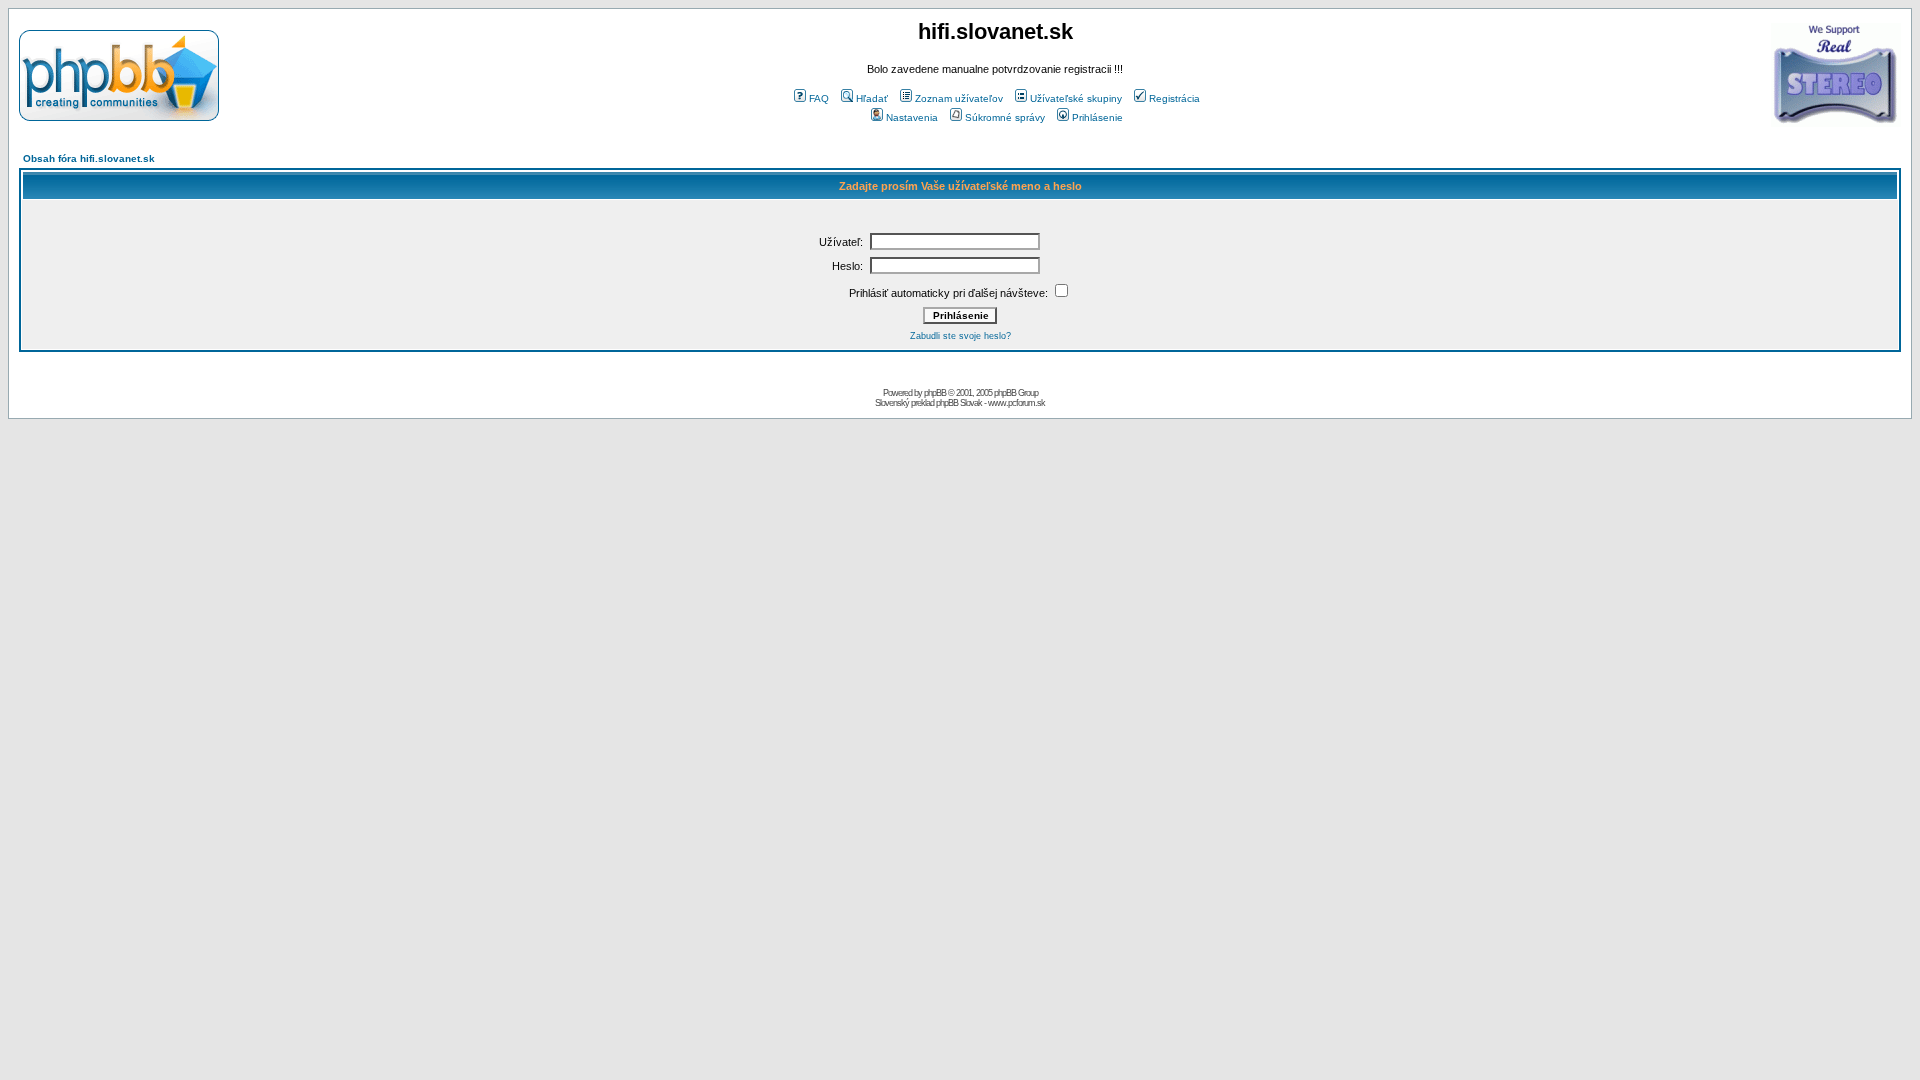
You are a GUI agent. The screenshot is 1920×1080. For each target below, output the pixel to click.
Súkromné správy (1005, 117)
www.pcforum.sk (1016, 403)
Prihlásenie (1097, 117)
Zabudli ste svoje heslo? (960, 336)
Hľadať (872, 98)
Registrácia (1174, 98)
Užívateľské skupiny (1076, 98)
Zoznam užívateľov (959, 98)
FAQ (819, 98)
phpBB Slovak (959, 403)
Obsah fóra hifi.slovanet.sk (89, 158)
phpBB (935, 393)
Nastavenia (912, 117)
